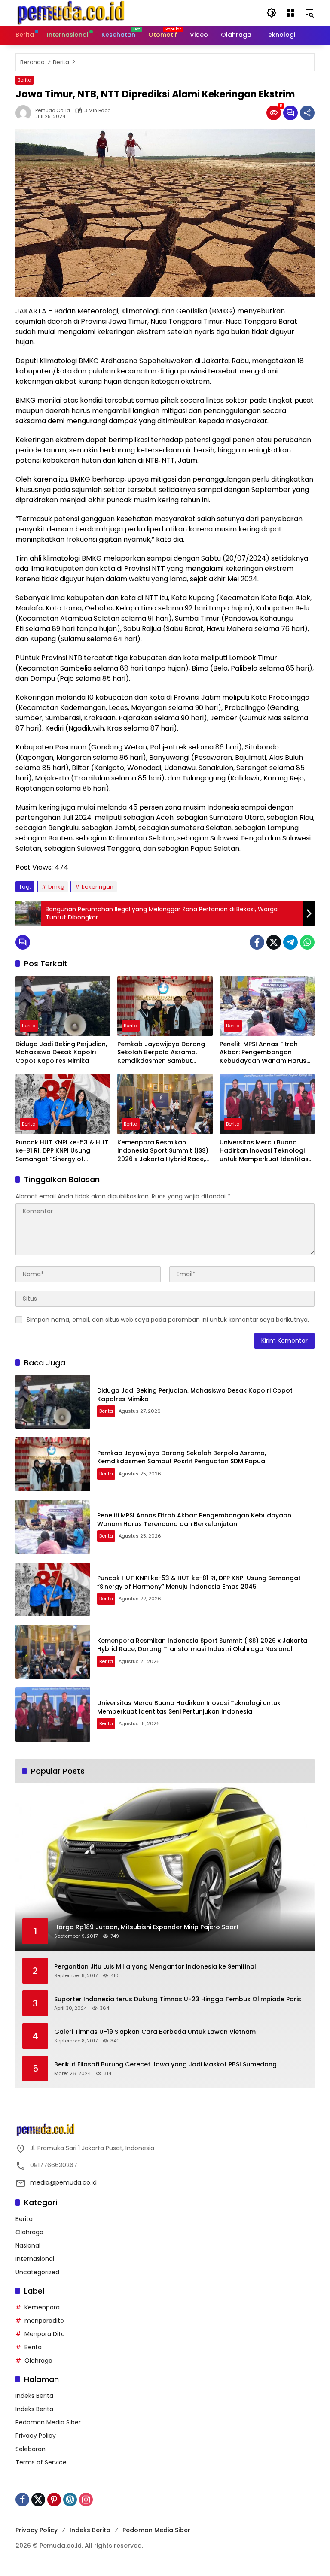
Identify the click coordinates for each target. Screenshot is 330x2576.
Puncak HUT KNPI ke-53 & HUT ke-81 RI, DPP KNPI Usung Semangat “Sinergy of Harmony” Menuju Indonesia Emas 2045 (62, 1151)
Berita (24, 80)
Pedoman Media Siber (48, 2422)
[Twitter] (274, 942)
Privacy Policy (36, 2436)
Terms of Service (41, 2462)
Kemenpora (42, 2307)
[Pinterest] (54, 2500)
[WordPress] (70, 2500)
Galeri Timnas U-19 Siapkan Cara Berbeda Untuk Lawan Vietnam (155, 2032)
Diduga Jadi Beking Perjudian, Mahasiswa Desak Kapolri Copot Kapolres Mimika (61, 1053)
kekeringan (98, 887)
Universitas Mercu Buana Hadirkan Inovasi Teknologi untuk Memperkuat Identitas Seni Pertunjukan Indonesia (264, 1151)
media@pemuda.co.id (63, 2182)
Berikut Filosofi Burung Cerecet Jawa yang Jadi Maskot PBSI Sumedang (165, 2065)
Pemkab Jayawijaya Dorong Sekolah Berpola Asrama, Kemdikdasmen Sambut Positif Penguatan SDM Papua (163, 1053)
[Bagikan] (307, 113)
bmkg (56, 887)
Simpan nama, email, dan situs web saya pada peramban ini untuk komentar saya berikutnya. (168, 1320)
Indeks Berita (34, 2396)
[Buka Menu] (290, 13)
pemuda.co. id (53, 111)
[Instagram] (86, 2500)
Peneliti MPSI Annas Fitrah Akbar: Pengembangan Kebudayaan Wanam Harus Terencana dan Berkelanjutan (266, 1053)
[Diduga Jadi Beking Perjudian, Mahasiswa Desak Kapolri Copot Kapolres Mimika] (63, 1006)
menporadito (44, 2321)
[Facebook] (257, 942)
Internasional (35, 2259)
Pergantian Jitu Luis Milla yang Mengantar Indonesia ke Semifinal (155, 1967)
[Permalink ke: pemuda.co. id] (25, 113)
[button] (272, 13)
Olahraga (29, 2232)
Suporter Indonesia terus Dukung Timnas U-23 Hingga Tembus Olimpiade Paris (178, 1999)
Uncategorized (37, 2272)
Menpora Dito (45, 2334)
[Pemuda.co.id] (72, 12)
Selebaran (31, 2449)
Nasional (28, 2245)
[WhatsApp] (307, 942)
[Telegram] (290, 942)
